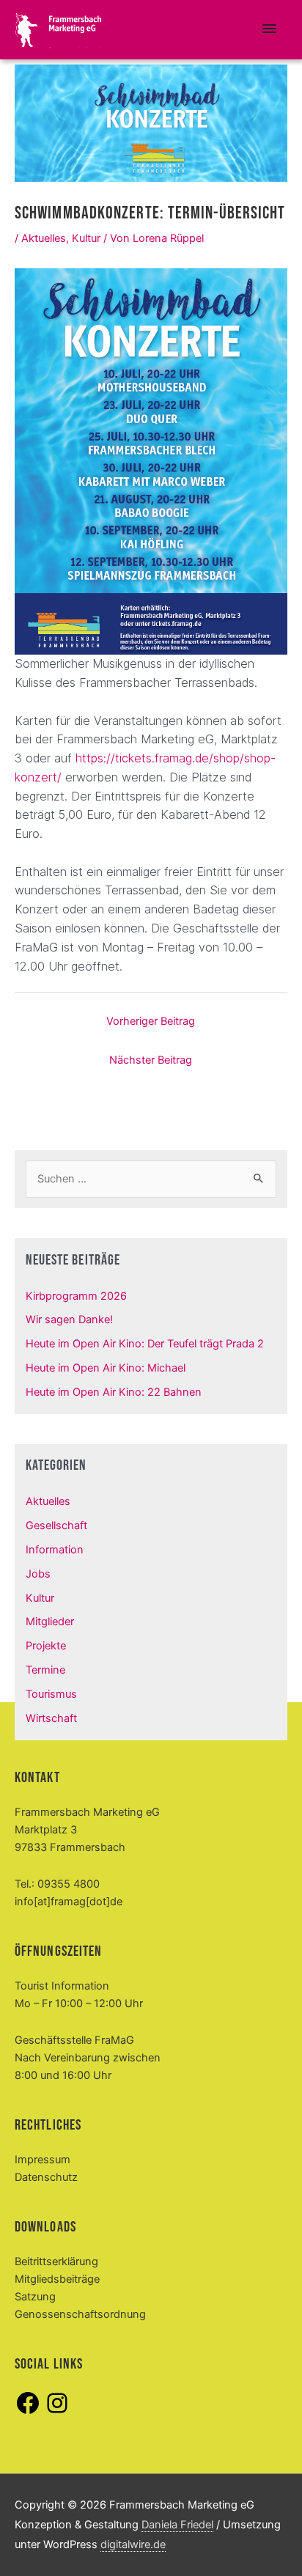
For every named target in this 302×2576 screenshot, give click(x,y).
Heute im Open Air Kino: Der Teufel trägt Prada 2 (145, 1344)
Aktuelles (44, 238)
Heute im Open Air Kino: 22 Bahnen (114, 1392)
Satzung (35, 2297)
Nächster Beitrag (151, 1060)
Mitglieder (50, 1622)
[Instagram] (57, 2413)
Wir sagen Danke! (69, 1320)
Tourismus (51, 1694)
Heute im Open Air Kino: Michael (106, 1368)
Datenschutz (46, 2177)
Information (55, 1550)
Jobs (38, 1574)
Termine (45, 1670)
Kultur (86, 238)
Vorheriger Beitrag (151, 1021)
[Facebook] (28, 2413)
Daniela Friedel (177, 2525)
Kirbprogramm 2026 (76, 1296)
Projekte (46, 1646)
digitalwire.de (133, 2544)
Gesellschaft (56, 1526)
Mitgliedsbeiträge (57, 2279)
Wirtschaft (51, 1718)
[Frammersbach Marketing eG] (59, 30)
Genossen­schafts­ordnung (80, 2314)
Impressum (43, 2160)
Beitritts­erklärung (56, 2262)
